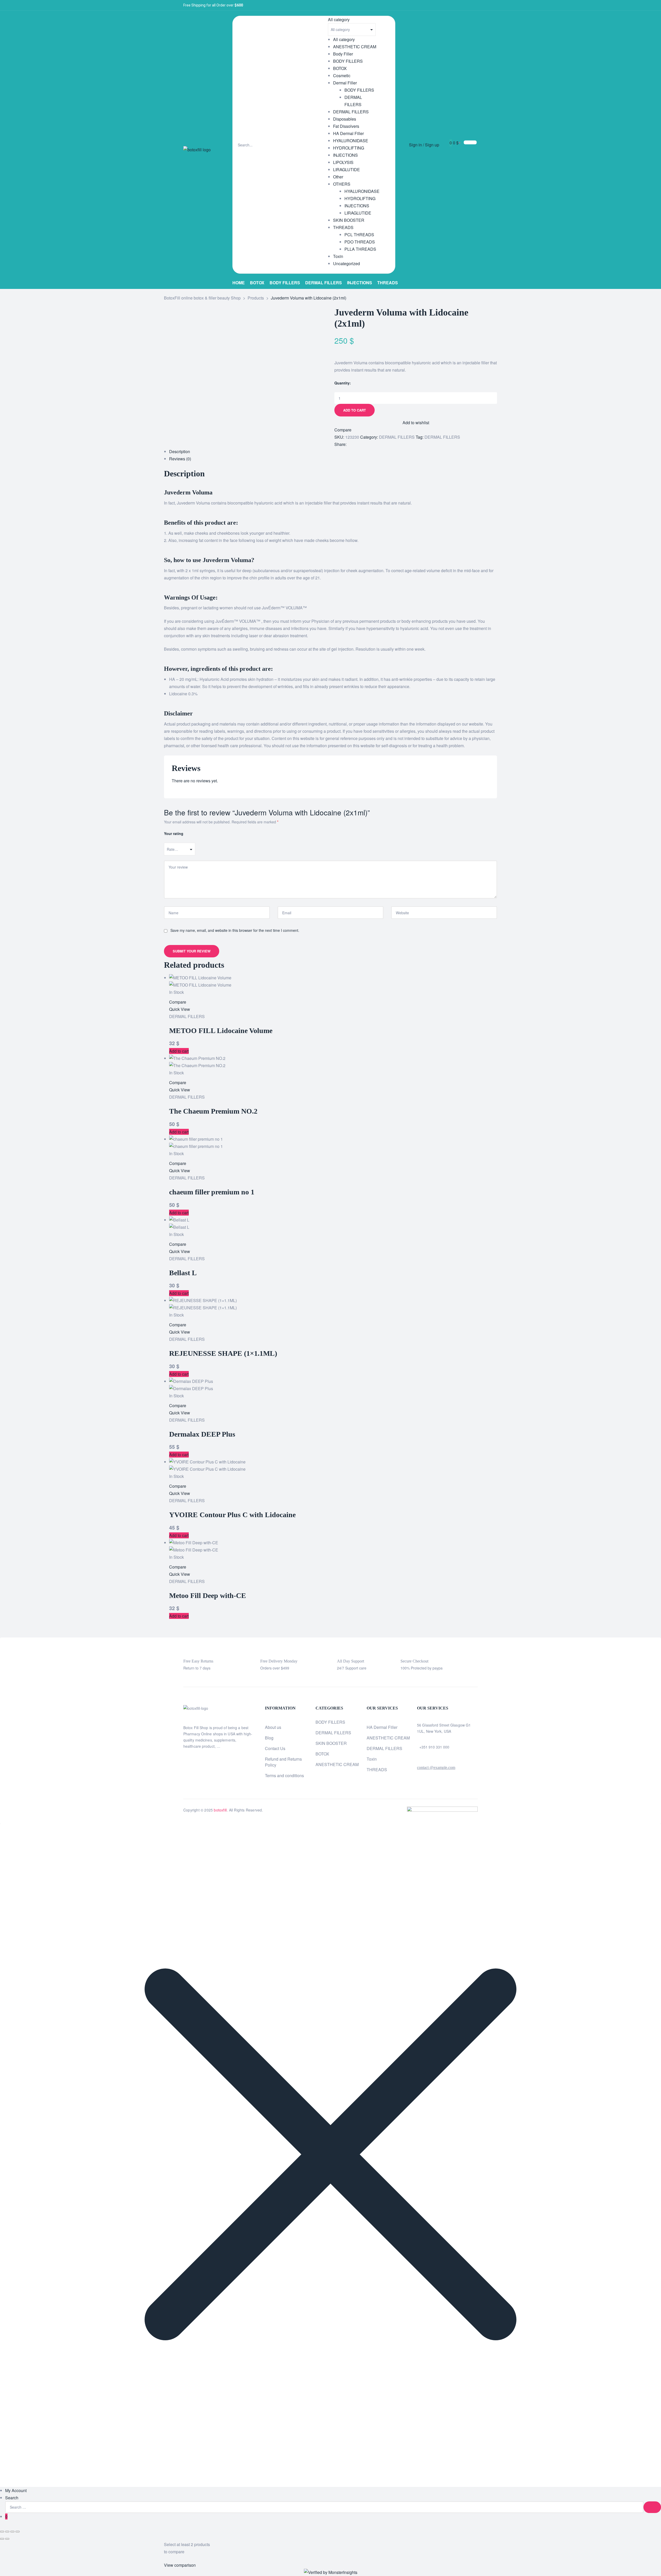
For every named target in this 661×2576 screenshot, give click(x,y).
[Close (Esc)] (18, 2532)
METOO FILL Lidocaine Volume (221, 1031)
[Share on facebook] (351, 444)
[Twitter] (458, 5)
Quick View (180, 1009)
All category (344, 39)
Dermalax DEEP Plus (202, 1434)
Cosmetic (342, 76)
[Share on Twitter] (356, 444)
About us (273, 1727)
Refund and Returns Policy (283, 1762)
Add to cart (355, 410)
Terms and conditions (284, 1775)
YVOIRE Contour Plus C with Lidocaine (232, 1515)
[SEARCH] (652, 2507)
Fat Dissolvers (346, 126)
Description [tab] (180, 451)
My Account (16, 2490)
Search (12, 2498)
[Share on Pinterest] (365, 444)
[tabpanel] (330, 777)
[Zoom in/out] (2, 2532)
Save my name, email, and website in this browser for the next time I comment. (235, 930)
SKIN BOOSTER (349, 220)
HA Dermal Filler (348, 133)
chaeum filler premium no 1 (212, 1192)
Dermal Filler (345, 83)
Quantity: (343, 383)
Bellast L (183, 1273)
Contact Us (275, 1748)
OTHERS (342, 184)
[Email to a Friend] (370, 444)
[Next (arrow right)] (7, 2539)
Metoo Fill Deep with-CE (208, 1596)
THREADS (343, 227)
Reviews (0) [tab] (180, 459)
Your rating (174, 833)
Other (338, 177)
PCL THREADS (359, 235)
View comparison (180, 2565)
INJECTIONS (345, 155)
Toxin (338, 256)
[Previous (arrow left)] (2, 2539)
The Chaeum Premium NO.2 (213, 1111)
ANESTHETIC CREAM (355, 47)
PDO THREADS (360, 242)
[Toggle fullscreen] (7, 2532)
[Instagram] (466, 5)
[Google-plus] (475, 5)
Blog (269, 1738)
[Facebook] (449, 5)
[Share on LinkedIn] (361, 444)
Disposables (345, 119)
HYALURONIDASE (351, 141)
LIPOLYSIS (343, 162)
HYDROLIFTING (349, 148)
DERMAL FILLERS (351, 112)
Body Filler (343, 54)
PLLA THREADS (360, 249)
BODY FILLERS (348, 61)
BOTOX (340, 68)
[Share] (12, 2532)
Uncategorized (347, 263)
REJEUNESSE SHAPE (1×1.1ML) (223, 1353)
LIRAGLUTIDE (347, 170)
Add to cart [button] (179, 1051)
